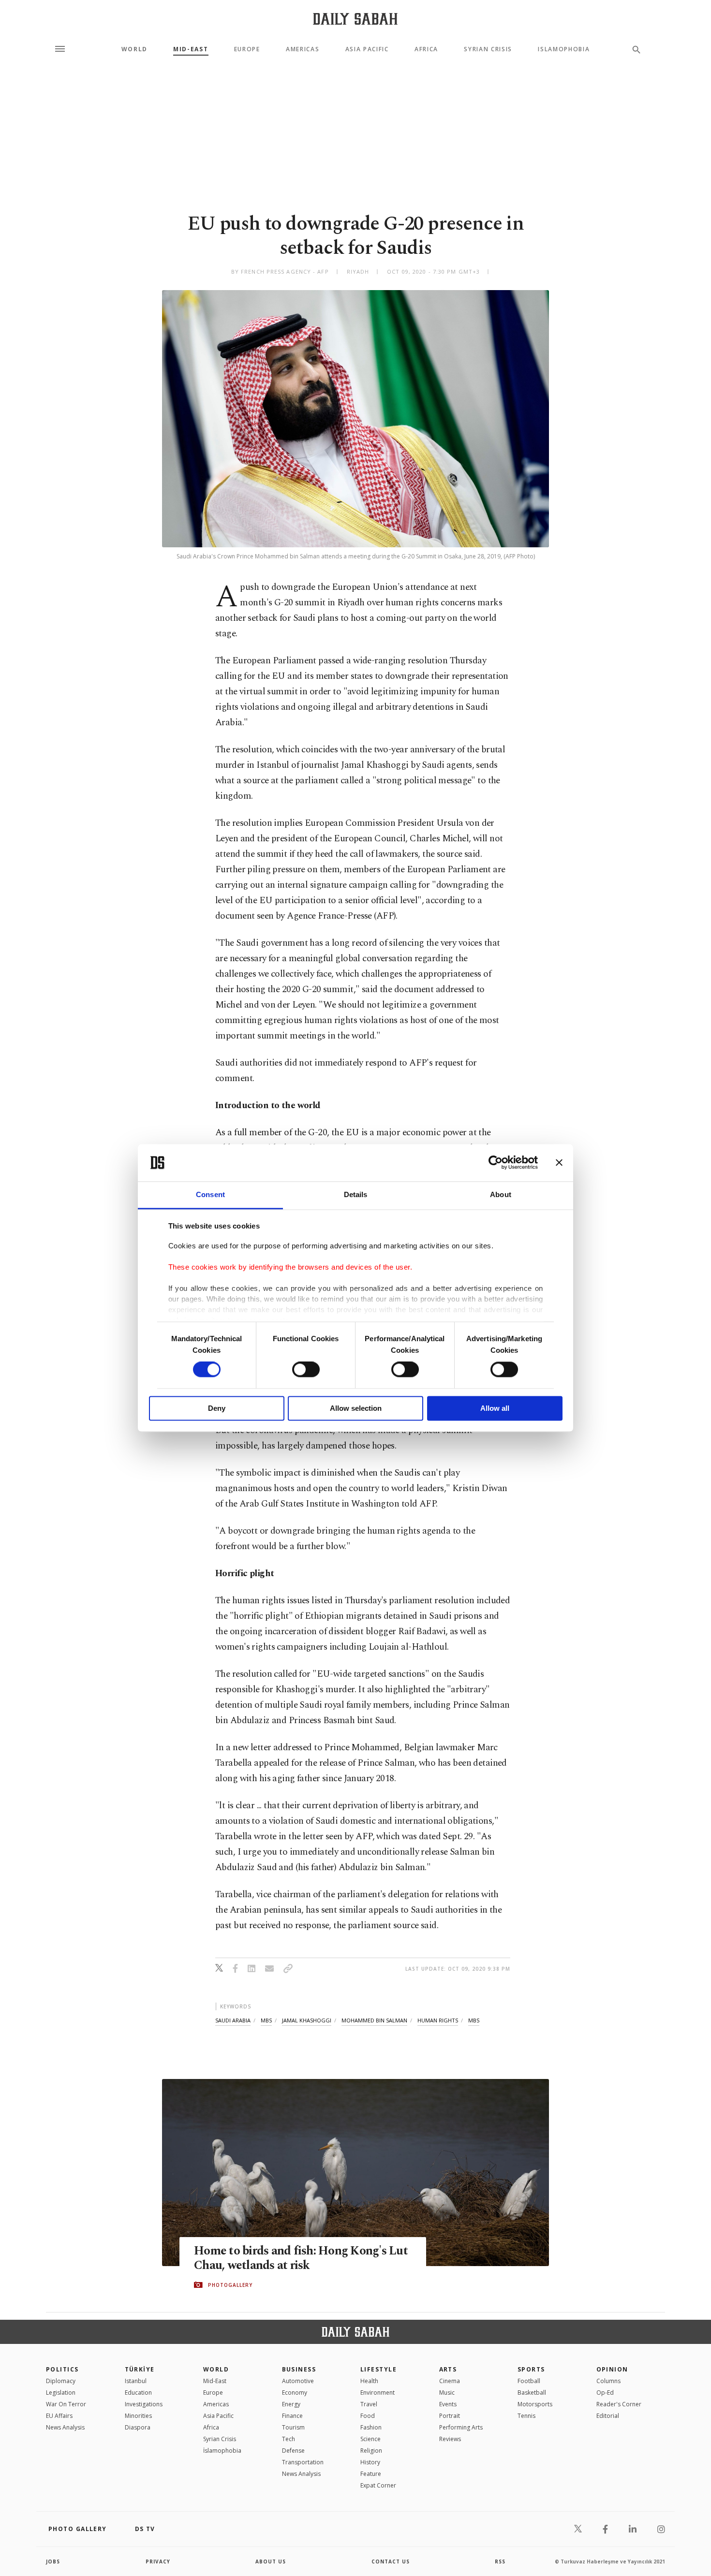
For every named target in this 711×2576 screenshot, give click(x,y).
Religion (371, 2451)
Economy (295, 2393)
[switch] (306, 1370)
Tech (289, 2439)
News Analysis (65, 2427)
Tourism (293, 2427)
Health (369, 2381)
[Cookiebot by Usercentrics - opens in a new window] (496, 1163)
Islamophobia (564, 49)
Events (448, 2404)
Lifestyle (378, 2369)
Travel (369, 2404)
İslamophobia (222, 2451)
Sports (531, 2369)
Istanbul (136, 2381)
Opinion (612, 2369)
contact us (391, 2561)
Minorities (138, 2416)
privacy (158, 2561)
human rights (438, 2020)
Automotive (298, 2381)
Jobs (53, 2561)
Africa (426, 49)
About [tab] (501, 1194)
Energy (291, 2404)
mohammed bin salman (374, 2020)
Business (299, 2369)
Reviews (450, 2439)
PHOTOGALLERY (230, 2285)
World (134, 49)
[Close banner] (559, 1163)
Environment (378, 2393)
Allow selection (356, 1408)
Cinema (450, 2381)
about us (271, 2561)
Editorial (608, 2416)
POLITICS (62, 2369)
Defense (293, 2451)
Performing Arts (461, 2427)
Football (529, 2381)
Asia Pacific (367, 49)
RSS (500, 2561)
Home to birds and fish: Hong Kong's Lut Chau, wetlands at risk (301, 2258)
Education (138, 2393)
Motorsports (535, 2404)
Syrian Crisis (488, 49)
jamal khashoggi (307, 2020)
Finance (292, 2416)
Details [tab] (356, 1194)
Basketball (532, 2393)
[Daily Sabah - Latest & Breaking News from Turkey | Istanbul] (355, 19)
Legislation (61, 2393)
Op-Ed (605, 2393)
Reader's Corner (619, 2404)
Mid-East (191, 49)
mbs (266, 2020)
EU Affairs (59, 2416)
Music (447, 2393)
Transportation (303, 2462)
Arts (448, 2369)
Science (370, 2439)
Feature (371, 2474)
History (370, 2462)
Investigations (144, 2404)
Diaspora (138, 2427)
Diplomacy (61, 2381)
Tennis (526, 2416)
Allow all (495, 1408)
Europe (247, 49)
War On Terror (66, 2404)
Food (368, 2416)
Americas (303, 49)
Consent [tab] (210, 1194)
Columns (608, 2381)
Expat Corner (378, 2485)
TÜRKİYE (140, 2369)
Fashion (371, 2427)
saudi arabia (233, 2020)
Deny (217, 1408)
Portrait (450, 2416)
